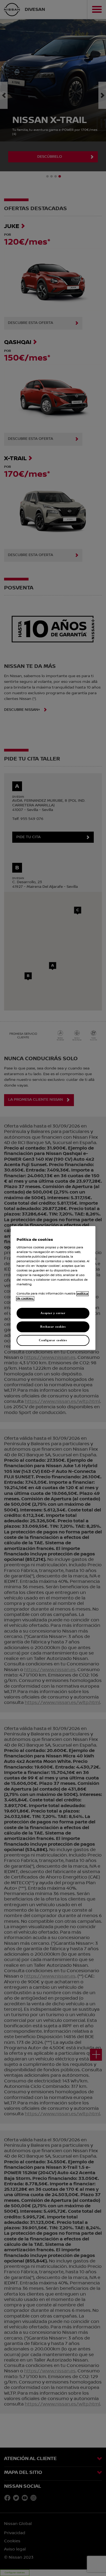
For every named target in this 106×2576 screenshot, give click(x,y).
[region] (53, 1288)
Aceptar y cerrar (53, 1313)
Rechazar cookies (53, 1327)
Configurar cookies (53, 1340)
